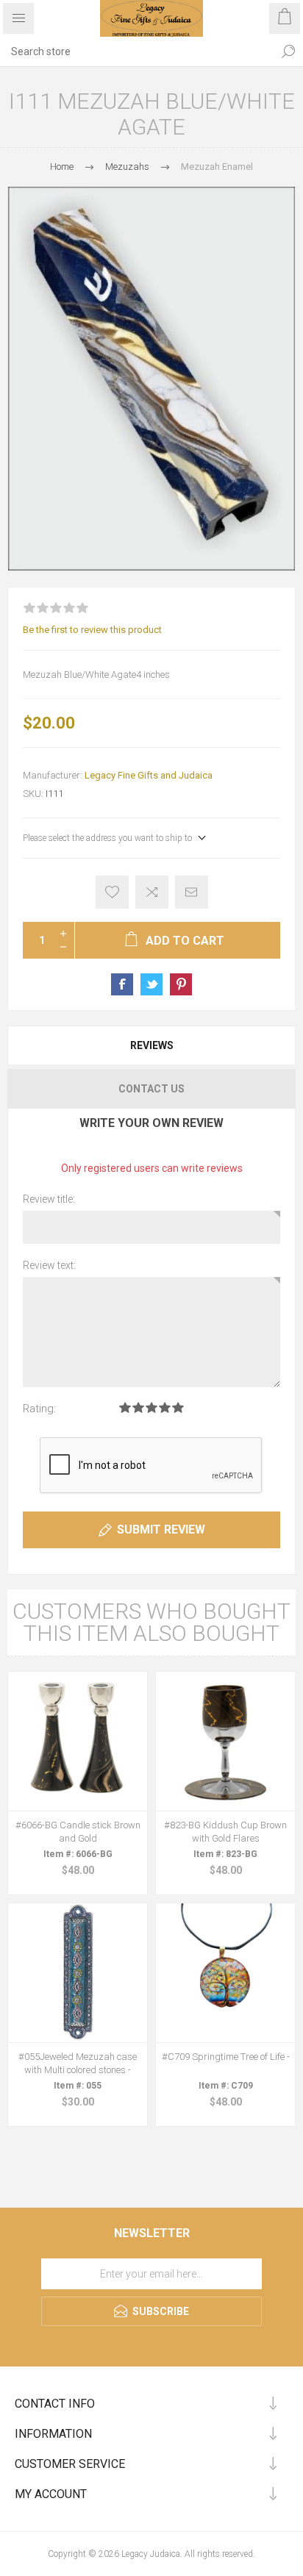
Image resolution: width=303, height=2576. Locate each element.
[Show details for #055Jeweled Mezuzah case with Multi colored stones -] (78, 1973)
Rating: (39, 1409)
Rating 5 (178, 1407)
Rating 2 (138, 1407)
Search (288, 51)
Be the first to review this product (92, 630)
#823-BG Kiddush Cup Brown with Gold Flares (225, 1832)
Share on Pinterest (181, 984)
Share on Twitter (151, 984)
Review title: (49, 1199)
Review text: (49, 1265)
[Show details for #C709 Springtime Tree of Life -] (225, 1973)
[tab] (151, 1045)
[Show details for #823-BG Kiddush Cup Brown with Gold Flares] (225, 1741)
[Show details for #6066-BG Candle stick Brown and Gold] (78, 1741)
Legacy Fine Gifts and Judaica (149, 775)
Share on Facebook (122, 984)
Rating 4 (165, 1407)
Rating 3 (151, 1407)
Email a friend (192, 892)
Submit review (161, 1529)
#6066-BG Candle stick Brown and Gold (78, 1832)
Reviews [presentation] (152, 1045)
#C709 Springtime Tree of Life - (226, 2057)
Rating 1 (125, 1407)
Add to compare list (152, 892)
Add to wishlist (112, 892)
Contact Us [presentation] (151, 1089)
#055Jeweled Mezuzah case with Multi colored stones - (78, 2063)
